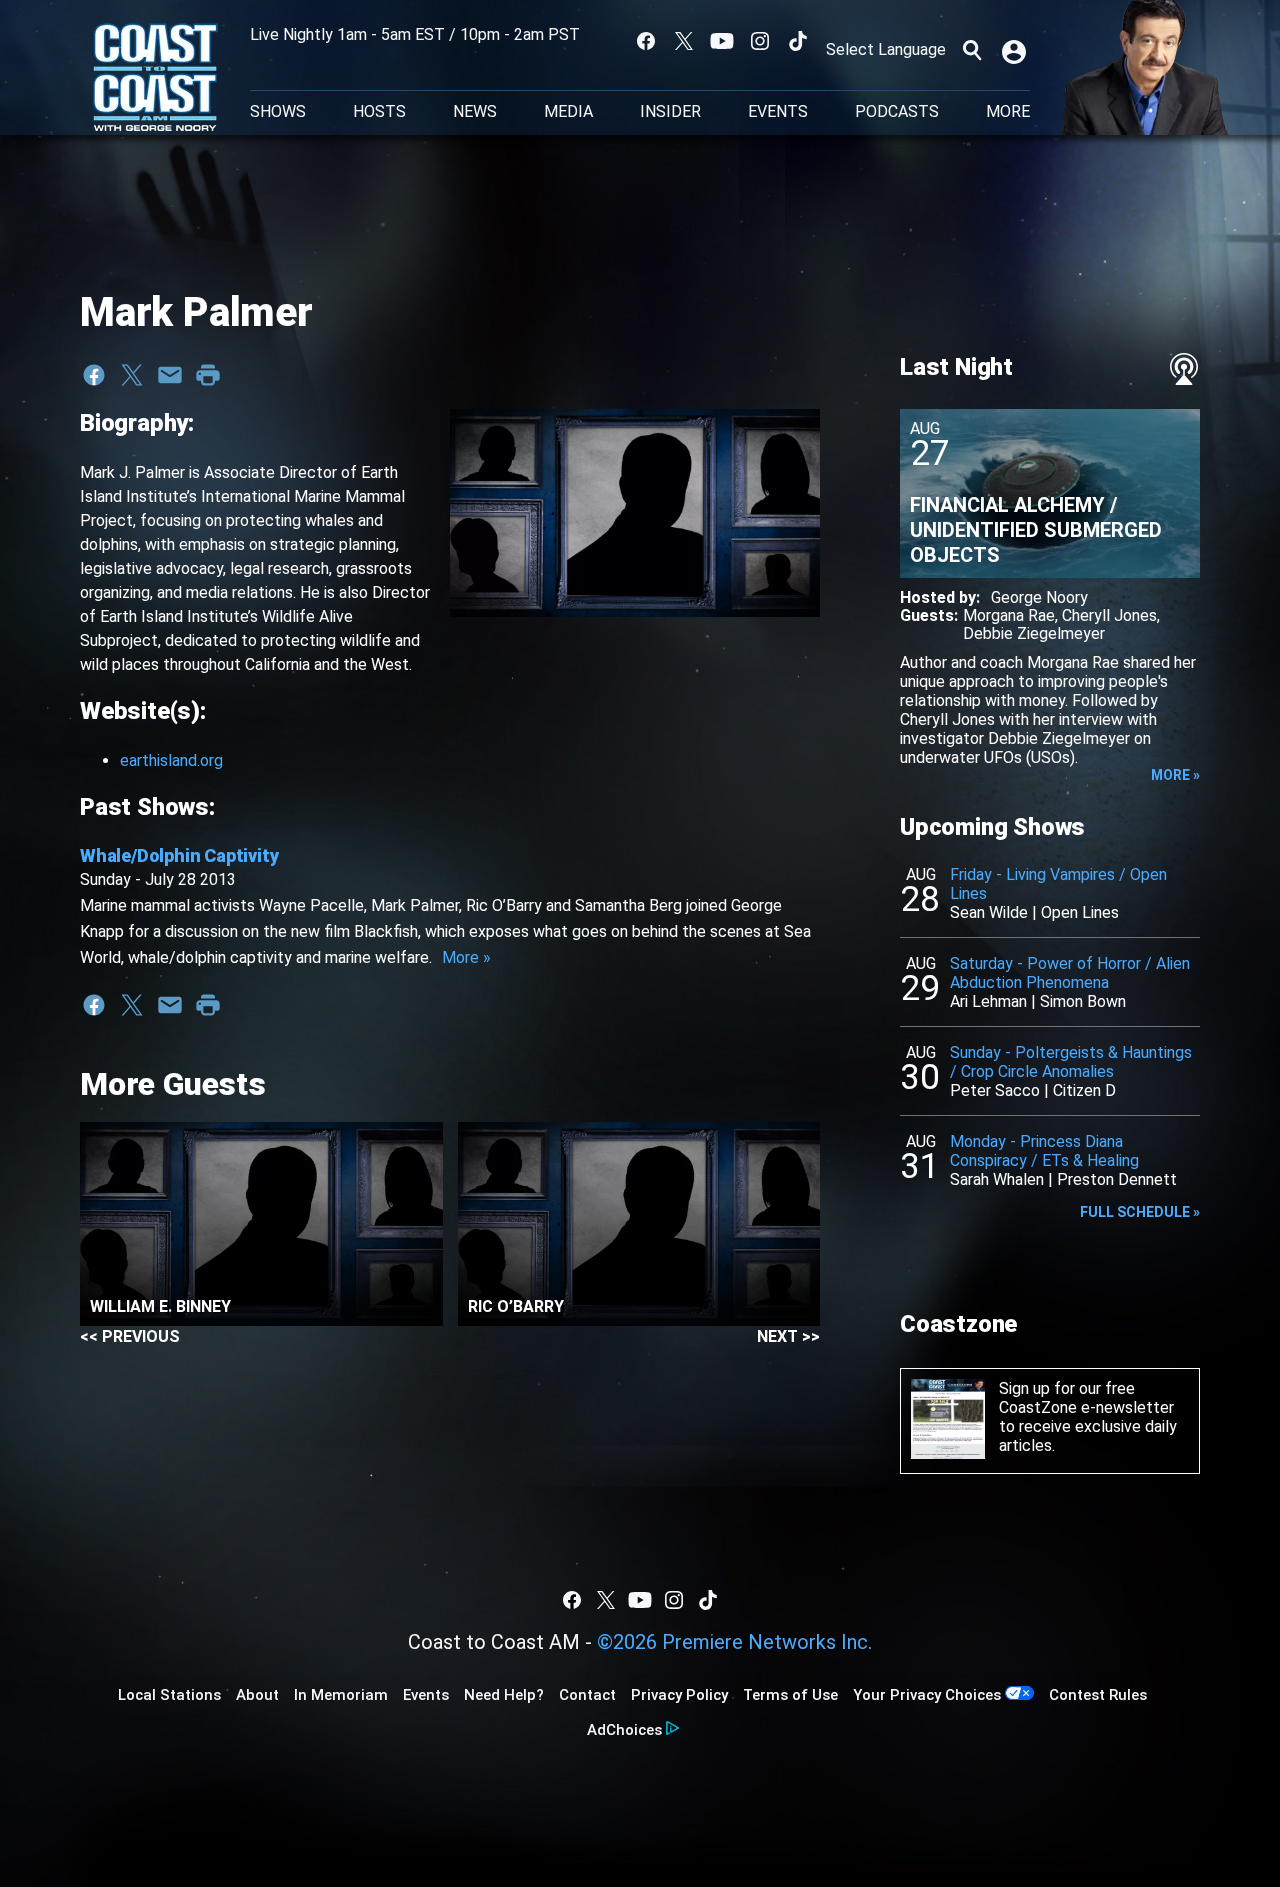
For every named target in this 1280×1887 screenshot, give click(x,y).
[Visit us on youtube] (722, 41)
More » (466, 957)
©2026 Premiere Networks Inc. (734, 1642)
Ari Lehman (988, 1001)
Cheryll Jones (1109, 615)
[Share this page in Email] (170, 375)
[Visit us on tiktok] (798, 41)
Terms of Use (790, 1695)
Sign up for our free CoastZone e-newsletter (1086, 1398)
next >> (788, 1336)
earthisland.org (171, 760)
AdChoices (624, 1730)
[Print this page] (208, 375)
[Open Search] (972, 50)
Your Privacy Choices (927, 1695)
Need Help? (504, 1695)
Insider (670, 112)
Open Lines (1080, 912)
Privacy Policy (679, 1695)
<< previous (130, 1336)
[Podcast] (1184, 369)
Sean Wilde (989, 912)
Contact (587, 1695)
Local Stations (169, 1695)
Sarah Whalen (997, 1179)
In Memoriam (341, 1695)
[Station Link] (155, 79)
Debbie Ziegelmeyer (1034, 633)
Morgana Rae (1009, 615)
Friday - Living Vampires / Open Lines (1058, 884)
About (257, 1695)
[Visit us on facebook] (646, 41)
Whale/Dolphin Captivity (179, 855)
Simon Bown (1083, 1001)
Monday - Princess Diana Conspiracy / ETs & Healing (1044, 1151)
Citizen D (1084, 1090)
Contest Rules (1098, 1695)
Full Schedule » (1140, 1212)
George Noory (1039, 597)
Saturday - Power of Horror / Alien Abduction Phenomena (1070, 973)
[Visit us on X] (684, 41)
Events (778, 112)
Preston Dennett (1117, 1179)
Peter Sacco (995, 1090)
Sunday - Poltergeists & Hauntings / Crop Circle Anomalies (1071, 1062)
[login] (1016, 50)
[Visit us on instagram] (760, 41)
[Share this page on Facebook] (94, 375)
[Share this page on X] (132, 375)
